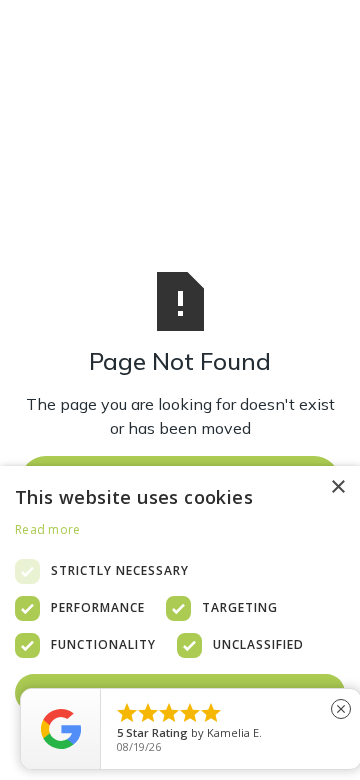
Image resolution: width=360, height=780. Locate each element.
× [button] (337, 487)
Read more (48, 529)
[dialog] (180, 623)
